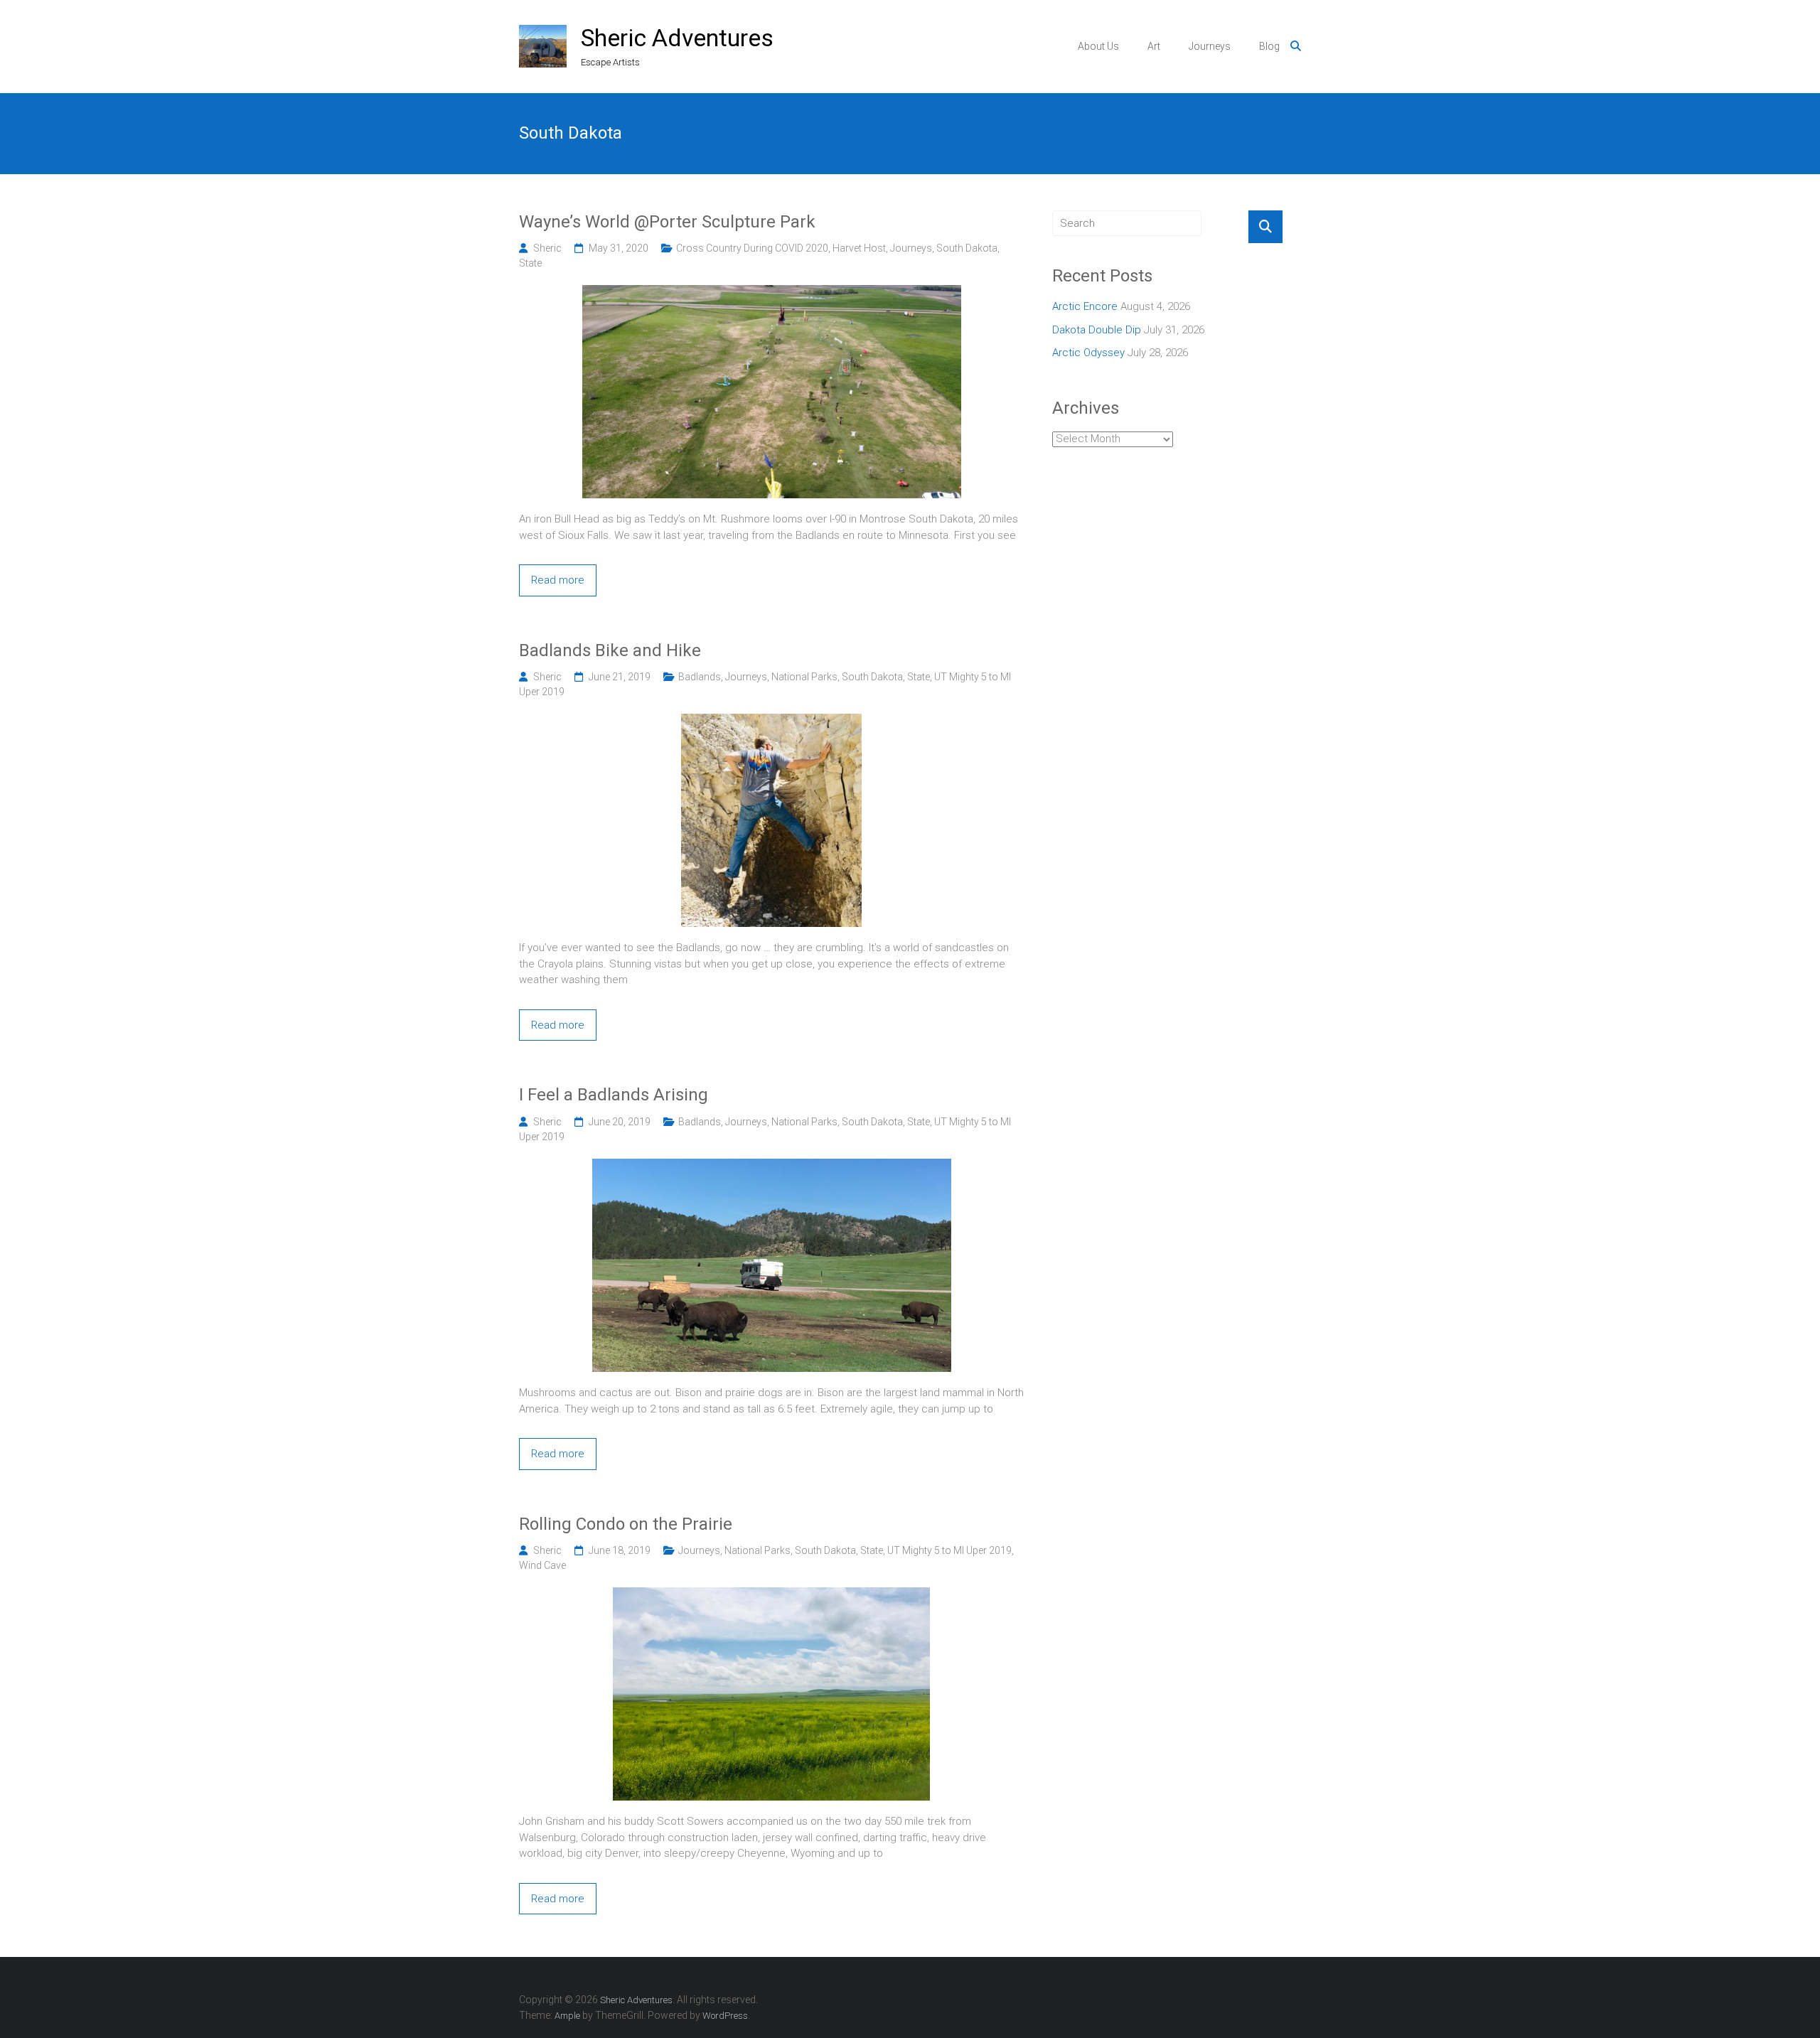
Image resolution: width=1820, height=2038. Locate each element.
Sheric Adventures (677, 38)
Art (1154, 46)
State (530, 263)
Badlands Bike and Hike (610, 650)
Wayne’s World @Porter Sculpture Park (667, 222)
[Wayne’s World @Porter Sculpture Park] (772, 293)
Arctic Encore (1085, 306)
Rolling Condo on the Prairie (626, 1524)
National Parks (804, 677)
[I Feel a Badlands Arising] (772, 1167)
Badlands (700, 677)
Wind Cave (542, 1565)
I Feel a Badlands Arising (614, 1095)
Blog (1269, 46)
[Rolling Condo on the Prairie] (771, 1595)
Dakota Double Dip (1097, 330)
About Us (1098, 46)
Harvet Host (859, 248)
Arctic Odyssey (1088, 353)
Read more (558, 580)
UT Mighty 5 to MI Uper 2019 (949, 1550)
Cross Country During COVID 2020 (752, 248)
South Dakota (967, 248)
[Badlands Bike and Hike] (771, 722)
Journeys (1210, 46)
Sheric (547, 248)
